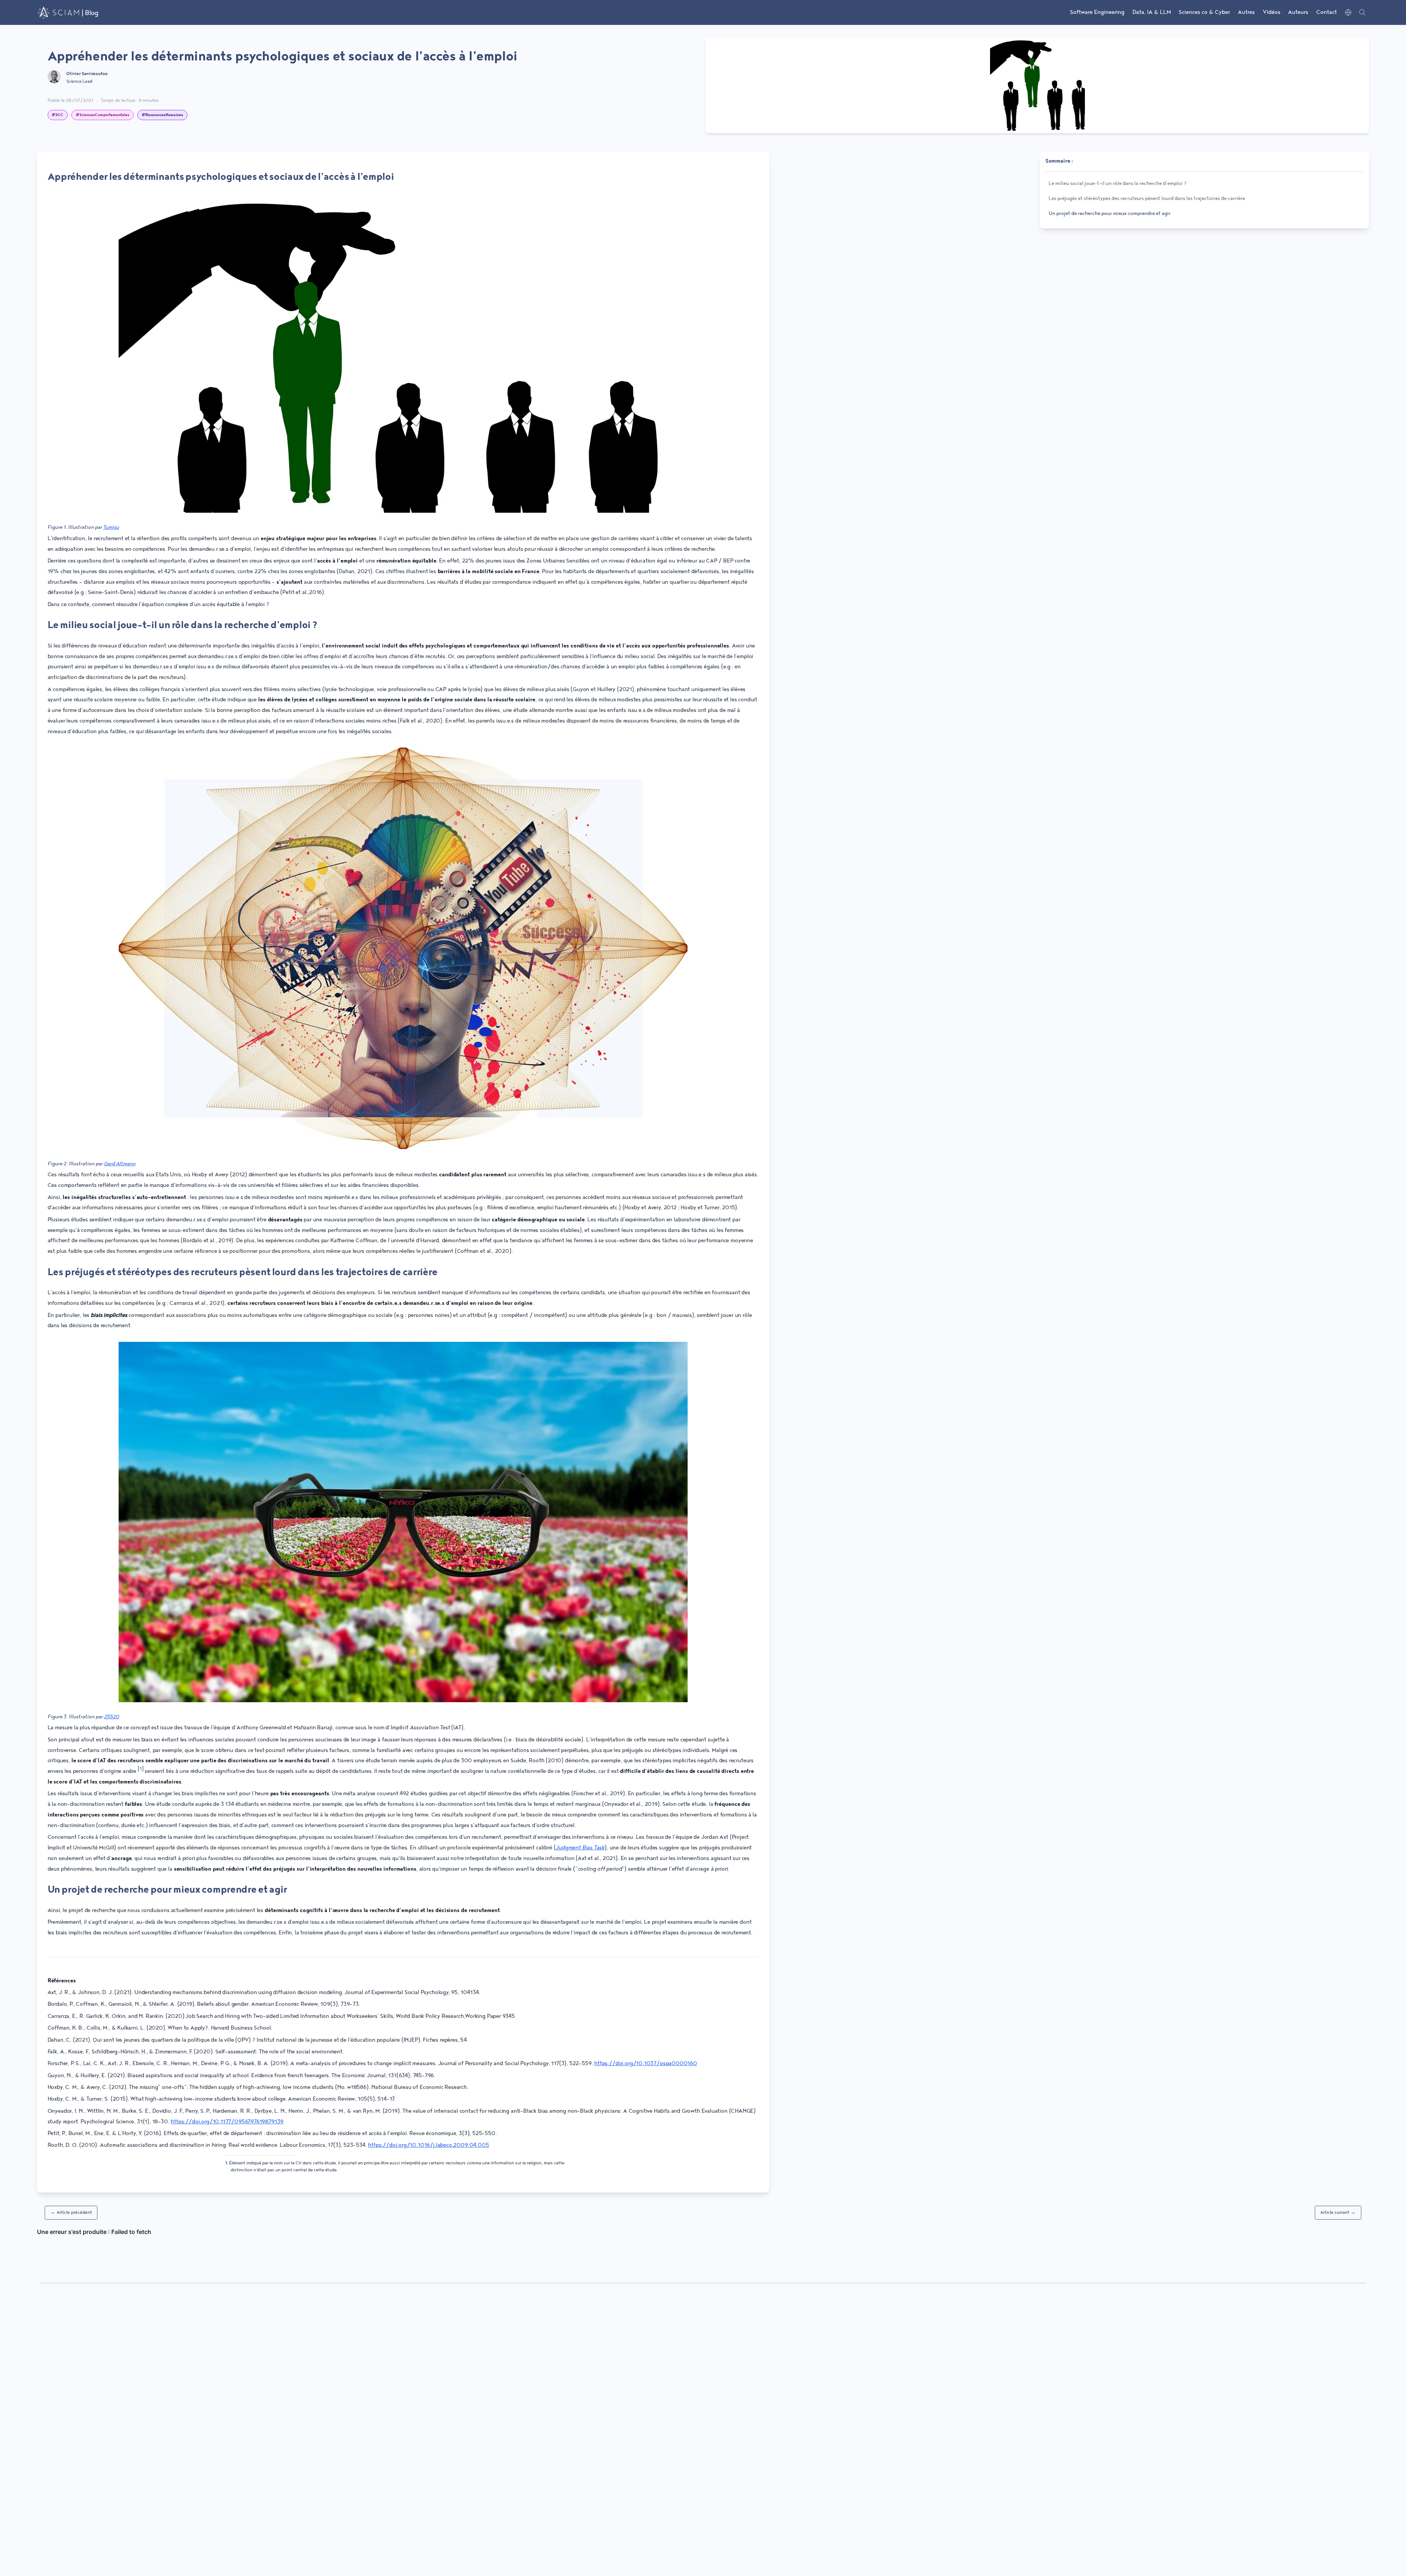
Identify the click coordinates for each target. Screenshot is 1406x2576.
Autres (1246, 12)
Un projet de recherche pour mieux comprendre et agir (167, 1890)
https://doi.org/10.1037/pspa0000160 (646, 2064)
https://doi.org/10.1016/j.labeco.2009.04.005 (428, 2145)
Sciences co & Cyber (1204, 12)
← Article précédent (71, 2213)
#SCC (57, 115)
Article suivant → (1338, 2213)
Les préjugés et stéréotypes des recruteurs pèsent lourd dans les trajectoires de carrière (243, 1272)
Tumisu (111, 527)
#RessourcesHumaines (162, 115)
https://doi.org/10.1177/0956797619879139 (227, 2122)
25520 (111, 1717)
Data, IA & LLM (1152, 12)
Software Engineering (1097, 12)
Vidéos (1272, 12)
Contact (1327, 12)
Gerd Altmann (120, 1164)
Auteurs (1298, 12)
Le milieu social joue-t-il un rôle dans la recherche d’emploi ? (183, 625)
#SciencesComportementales (103, 115)
